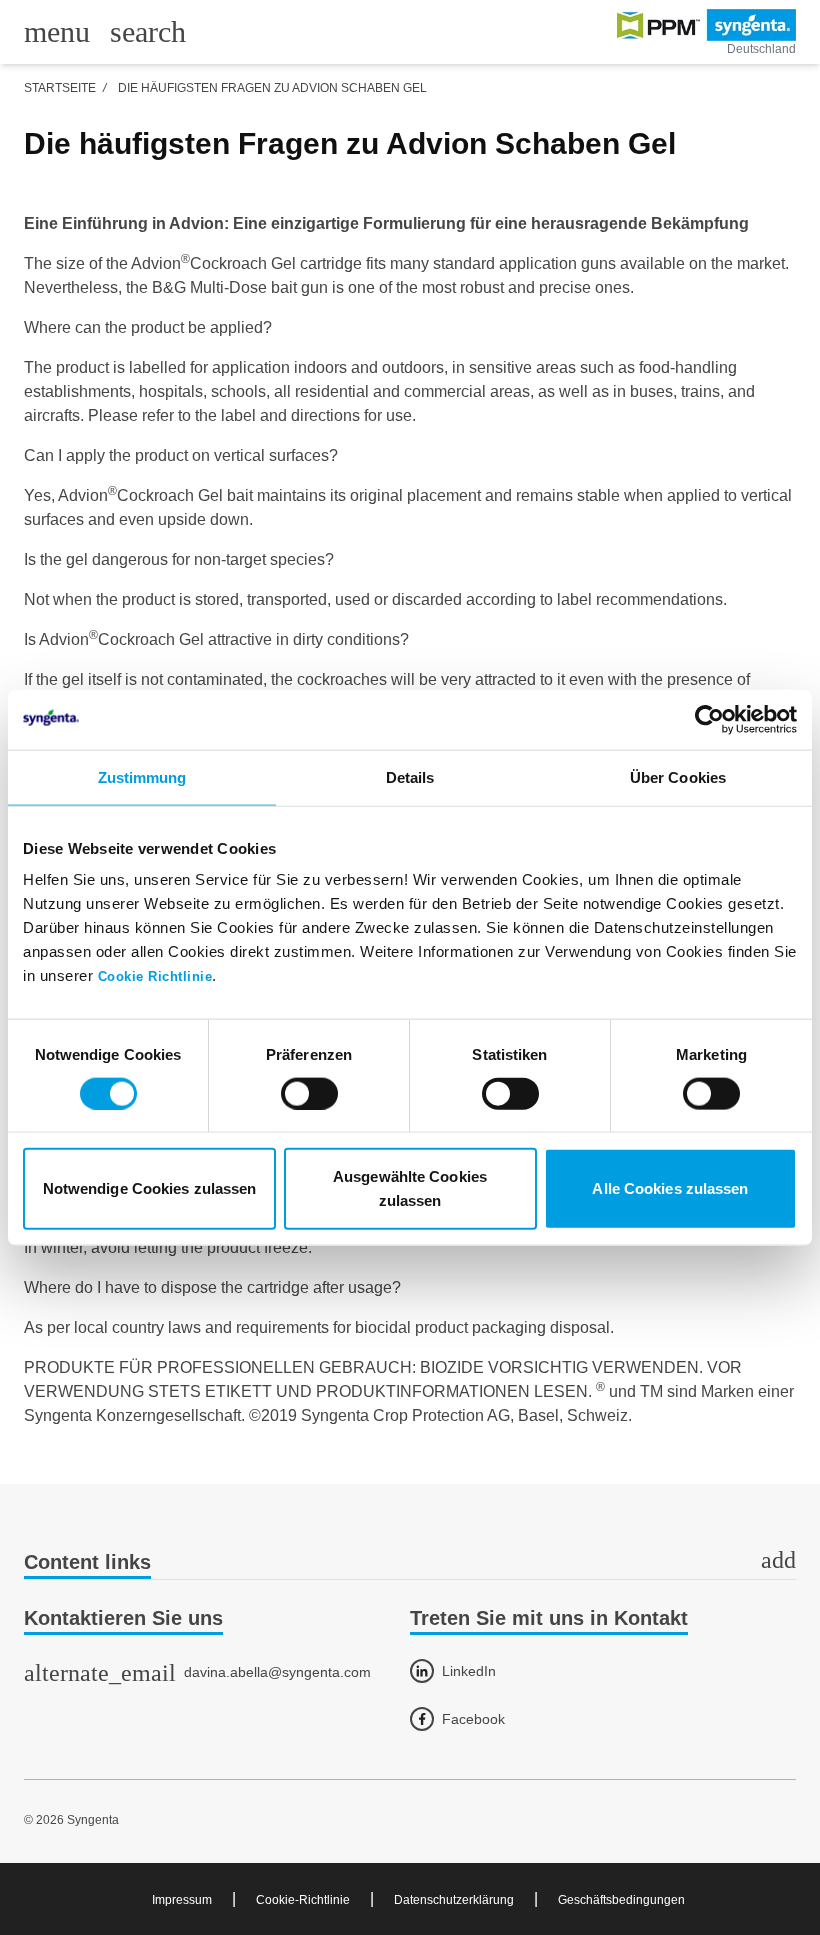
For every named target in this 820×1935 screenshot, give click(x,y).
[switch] (309, 1093)
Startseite (60, 88)
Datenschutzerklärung (454, 1900)
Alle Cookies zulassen (670, 1188)
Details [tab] (410, 776)
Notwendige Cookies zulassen (150, 1188)
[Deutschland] (706, 25)
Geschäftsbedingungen (621, 1900)
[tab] (410, 1563)
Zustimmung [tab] (142, 776)
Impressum (182, 1900)
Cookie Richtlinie (155, 977)
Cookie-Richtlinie (303, 1900)
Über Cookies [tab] (678, 776)
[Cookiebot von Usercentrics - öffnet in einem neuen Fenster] (709, 719)
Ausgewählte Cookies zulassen (410, 1188)
